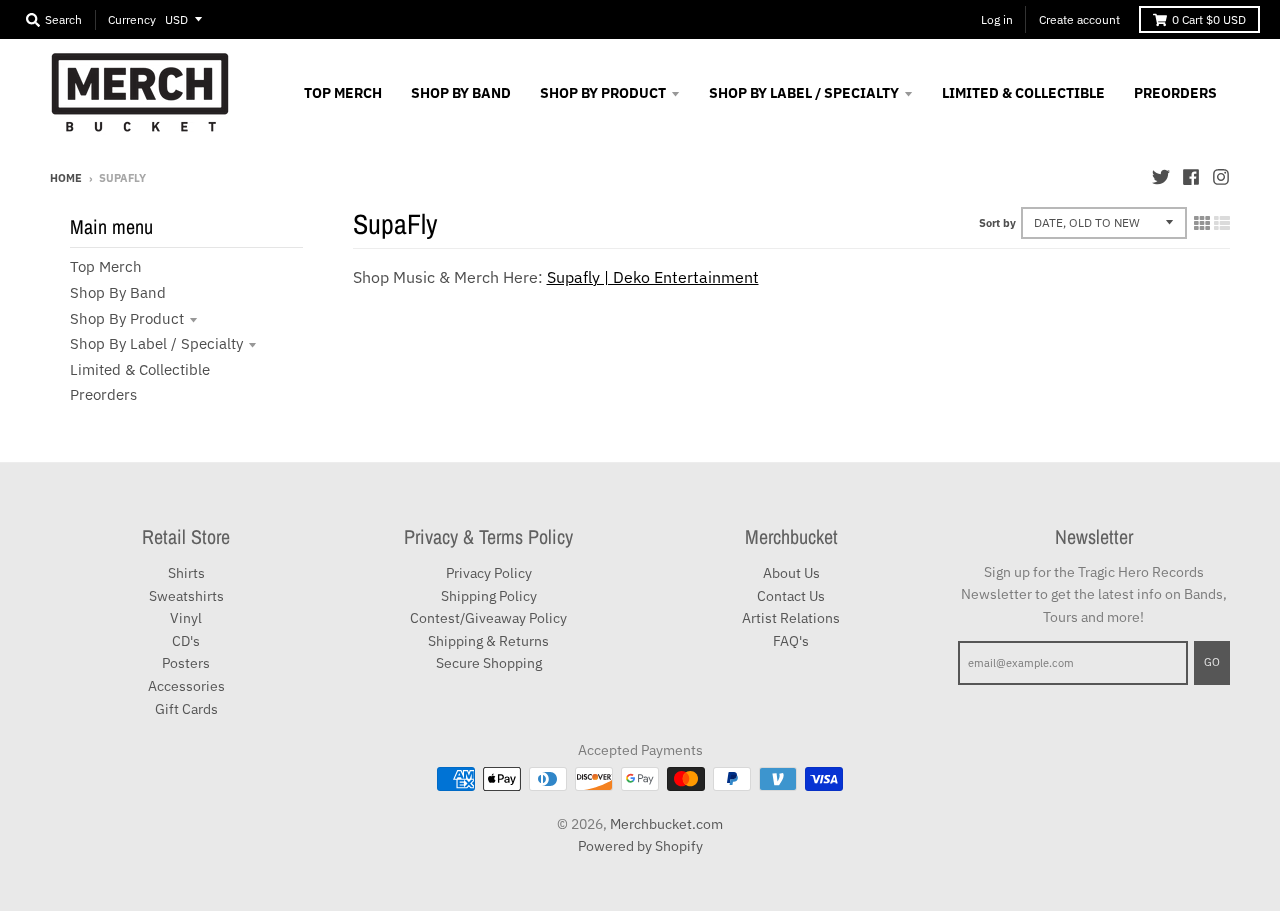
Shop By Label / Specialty (156, 343)
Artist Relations (791, 618)
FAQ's (791, 641)
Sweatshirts (186, 596)
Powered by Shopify (640, 846)
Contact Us (791, 596)
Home (66, 178)
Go (1212, 662)
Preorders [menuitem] (1175, 93)
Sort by (997, 223)
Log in (997, 19)
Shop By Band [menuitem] (461, 93)
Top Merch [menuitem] (343, 93)
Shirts (186, 573)
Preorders (103, 394)
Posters (186, 663)
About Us (791, 573)
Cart (1209, 19)
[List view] (1222, 223)
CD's (186, 641)
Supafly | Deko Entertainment (653, 277)
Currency (132, 19)
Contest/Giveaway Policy (488, 618)
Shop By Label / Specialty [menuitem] (804, 93)
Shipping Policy (489, 596)
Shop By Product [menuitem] (603, 93)
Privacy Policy (489, 573)
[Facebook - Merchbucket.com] (1191, 177)
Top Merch (106, 266)
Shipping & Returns (488, 641)
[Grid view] (1202, 223)
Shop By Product (127, 318)
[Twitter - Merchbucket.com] (1161, 177)
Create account (1079, 19)
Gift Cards (186, 709)
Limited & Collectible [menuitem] (1023, 93)
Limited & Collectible (140, 369)
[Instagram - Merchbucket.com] (1221, 177)
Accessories (186, 686)
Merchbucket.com (666, 824)
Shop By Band (118, 292)
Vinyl (186, 618)
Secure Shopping (489, 663)
